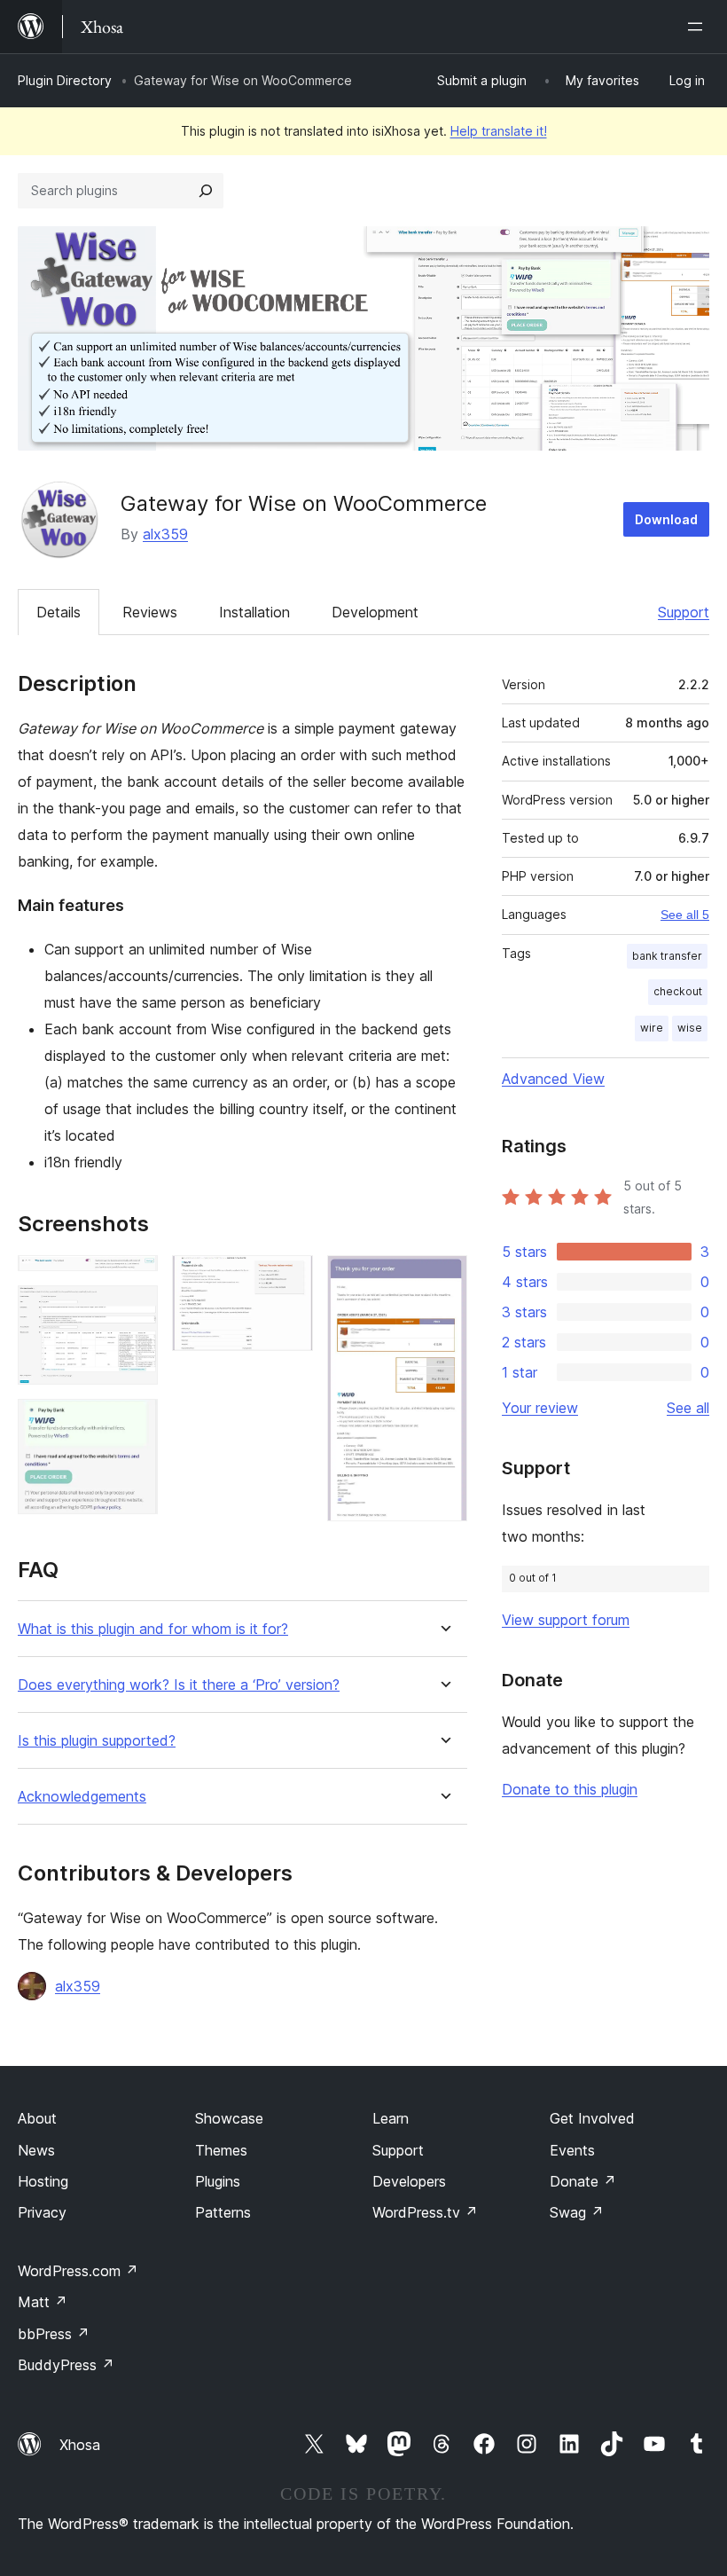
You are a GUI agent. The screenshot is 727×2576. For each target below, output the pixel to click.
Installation (254, 612)
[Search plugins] (206, 191)
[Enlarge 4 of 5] (289, 1279)
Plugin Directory (65, 80)
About (37, 2118)
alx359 (165, 534)
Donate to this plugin (570, 1789)
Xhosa (80, 2445)
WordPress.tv (425, 2212)
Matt (43, 2302)
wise (690, 1028)
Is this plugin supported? (97, 1741)
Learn (391, 2118)
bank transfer (667, 956)
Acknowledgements (82, 1797)
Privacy (42, 2212)
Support (684, 612)
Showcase (229, 2118)
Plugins (218, 2181)
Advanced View (553, 1079)
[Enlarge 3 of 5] (134, 1423)
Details (59, 612)
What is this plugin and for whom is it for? (153, 1629)
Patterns (223, 2212)
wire (652, 1028)
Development (375, 612)
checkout (678, 991)
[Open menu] (699, 27)
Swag (577, 2212)
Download (666, 519)
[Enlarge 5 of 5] (443, 1279)
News (36, 2150)
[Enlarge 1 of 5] (134, 1279)
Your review (540, 1408)
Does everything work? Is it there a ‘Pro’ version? (179, 1685)
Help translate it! (499, 131)
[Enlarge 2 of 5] (134, 1309)
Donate (583, 2181)
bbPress (54, 2334)
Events (572, 2150)
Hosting (43, 2181)
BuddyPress (66, 2365)
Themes (221, 2150)
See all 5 (685, 915)
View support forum (566, 1620)
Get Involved (592, 2118)
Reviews (150, 612)
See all (688, 1408)
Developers (409, 2181)
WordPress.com (78, 2271)
